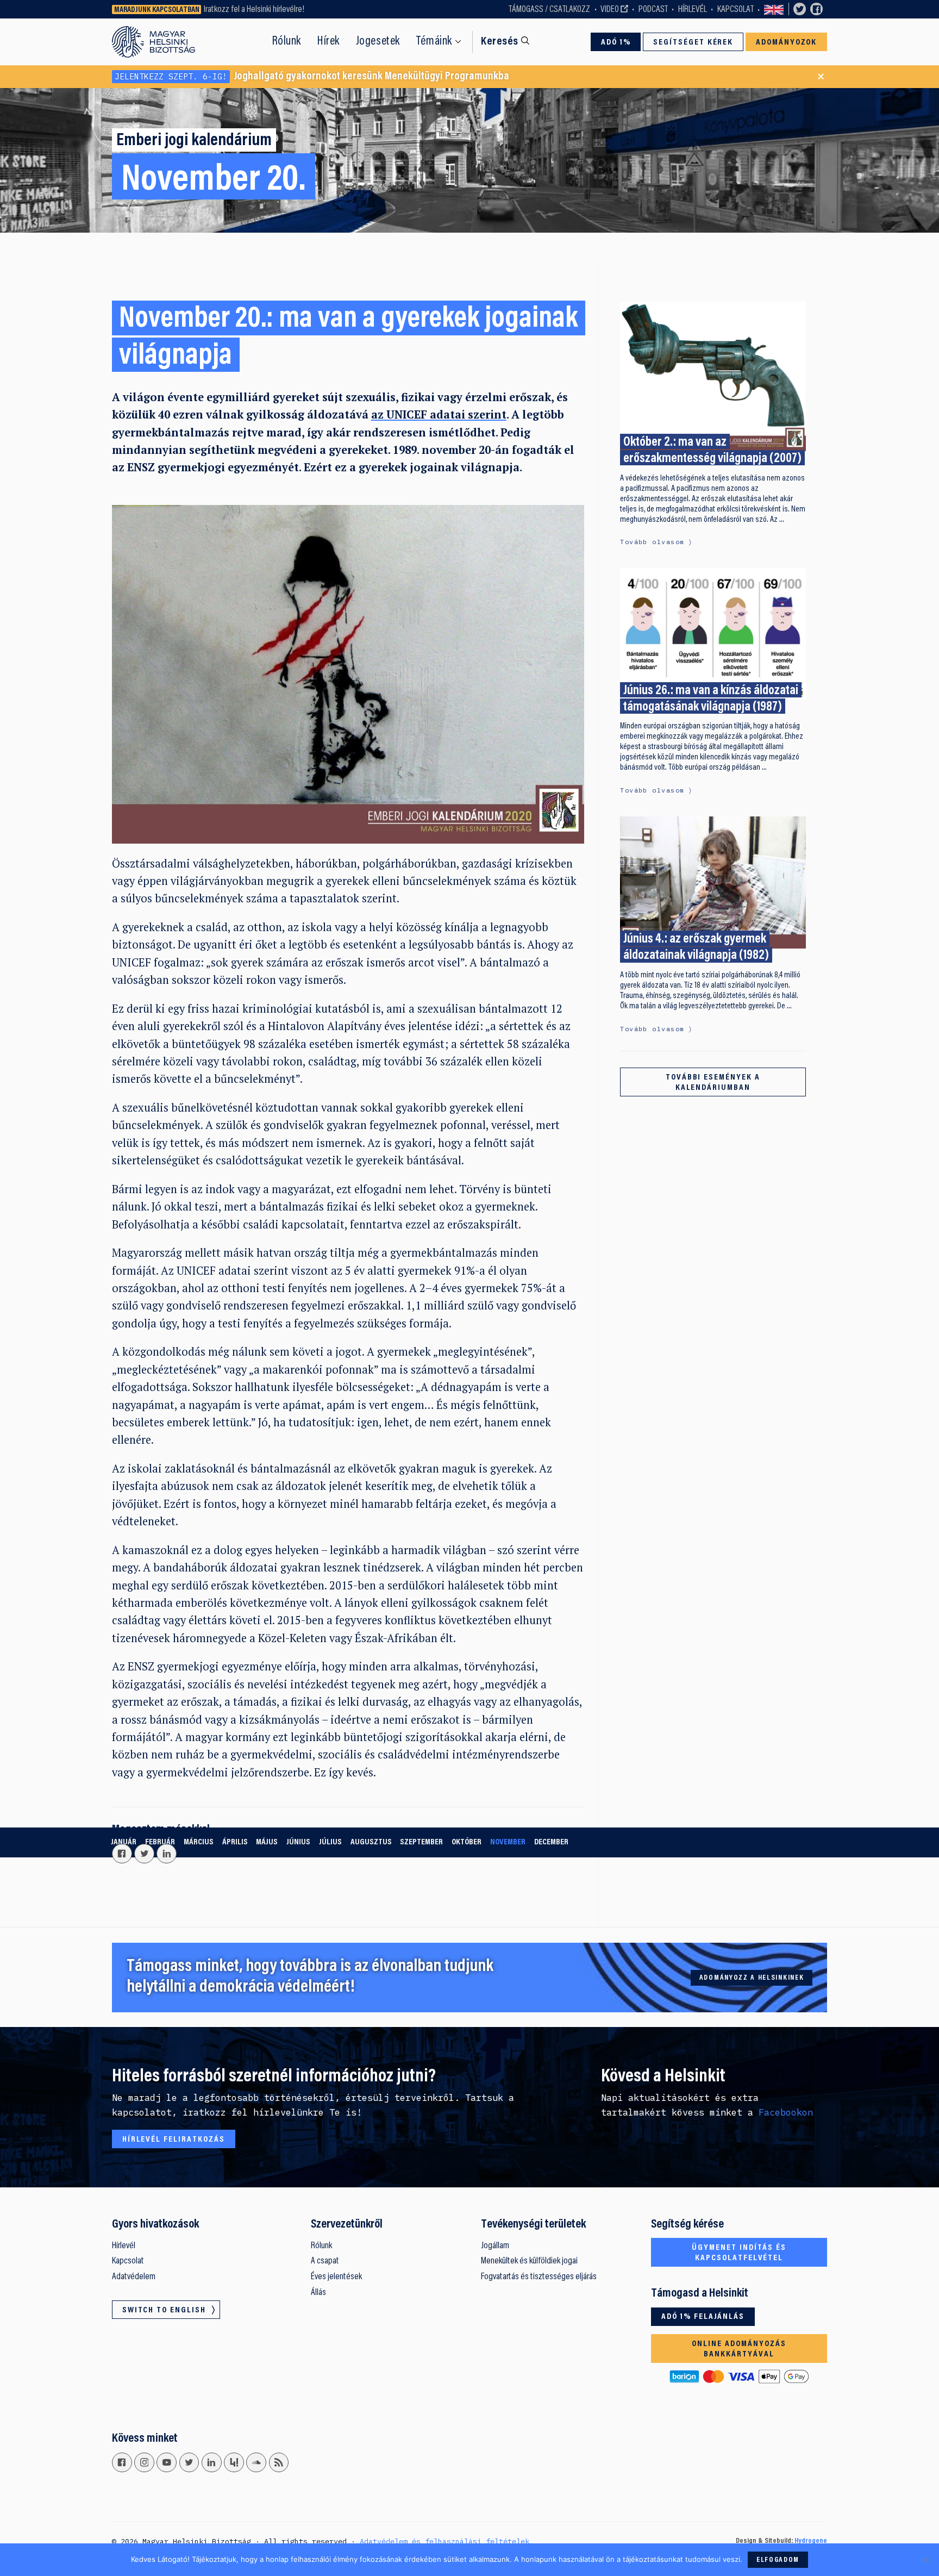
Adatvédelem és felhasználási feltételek (445, 2541)
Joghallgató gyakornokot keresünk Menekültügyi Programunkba (312, 77)
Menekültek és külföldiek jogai (529, 2261)
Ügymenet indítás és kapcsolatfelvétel (739, 2253)
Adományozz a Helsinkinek (752, 1978)
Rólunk (287, 42)
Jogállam (495, 2246)
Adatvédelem (134, 2277)
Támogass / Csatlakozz (549, 10)
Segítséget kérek (693, 42)
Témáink (434, 42)
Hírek (328, 42)
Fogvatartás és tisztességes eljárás (539, 2277)
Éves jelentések (336, 2277)
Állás (318, 2293)
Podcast (653, 10)
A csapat (325, 2261)
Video (610, 10)
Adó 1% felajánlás (703, 2317)
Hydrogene (811, 2541)
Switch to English (774, 9)
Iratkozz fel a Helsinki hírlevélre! (254, 10)
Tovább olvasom (652, 542)
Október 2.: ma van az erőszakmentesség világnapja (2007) (712, 451)
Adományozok (787, 42)
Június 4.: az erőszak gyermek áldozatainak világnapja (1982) (696, 947)
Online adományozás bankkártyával (739, 2349)
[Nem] (925, 2560)
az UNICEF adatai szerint (439, 414)
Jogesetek (378, 42)
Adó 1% (616, 42)
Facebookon (786, 2112)
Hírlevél (693, 10)
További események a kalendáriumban (713, 1083)
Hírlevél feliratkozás (174, 2140)
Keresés (500, 42)
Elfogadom (778, 2560)
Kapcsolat (735, 10)
